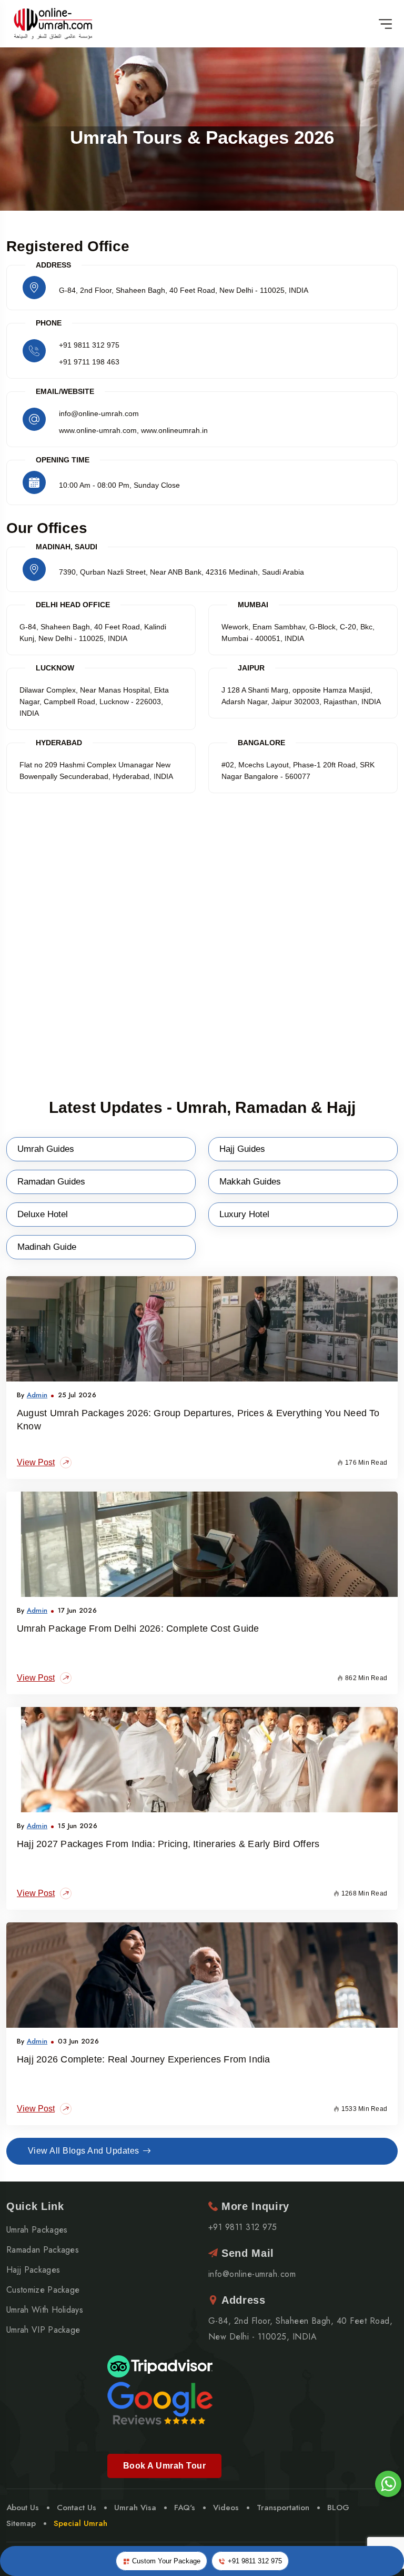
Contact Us (77, 2508)
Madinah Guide (47, 1247)
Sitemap (21, 2523)
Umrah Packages (37, 2230)
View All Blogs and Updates (83, 2151)
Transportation (283, 2508)
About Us (23, 2508)
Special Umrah (80, 2523)
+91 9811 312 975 (89, 345)
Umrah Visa (135, 2508)
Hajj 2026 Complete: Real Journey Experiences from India (144, 2059)
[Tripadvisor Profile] (160, 2366)
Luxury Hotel (244, 1214)
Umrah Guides (46, 1149)
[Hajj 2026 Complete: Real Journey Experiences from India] (202, 1975)
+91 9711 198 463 (89, 362)
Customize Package (43, 2290)
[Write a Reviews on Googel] (160, 2402)
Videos (226, 2508)
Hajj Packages (33, 2270)
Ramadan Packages (43, 2250)
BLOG (338, 2508)
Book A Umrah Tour (164, 2466)
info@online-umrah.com (252, 2274)
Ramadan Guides (51, 1182)
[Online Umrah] (54, 24)
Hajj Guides (242, 1149)
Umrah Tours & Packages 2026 (202, 137)
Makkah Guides (250, 1182)
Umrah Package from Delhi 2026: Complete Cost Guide (138, 1628)
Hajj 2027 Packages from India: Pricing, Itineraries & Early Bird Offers (168, 1844)
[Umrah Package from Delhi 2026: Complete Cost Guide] (202, 1544)
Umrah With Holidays (45, 2310)
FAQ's (185, 2508)
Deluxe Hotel (43, 1214)
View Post (36, 1462)
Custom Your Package (165, 2561)
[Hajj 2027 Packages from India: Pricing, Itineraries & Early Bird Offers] (202, 1760)
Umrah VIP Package (43, 2330)
